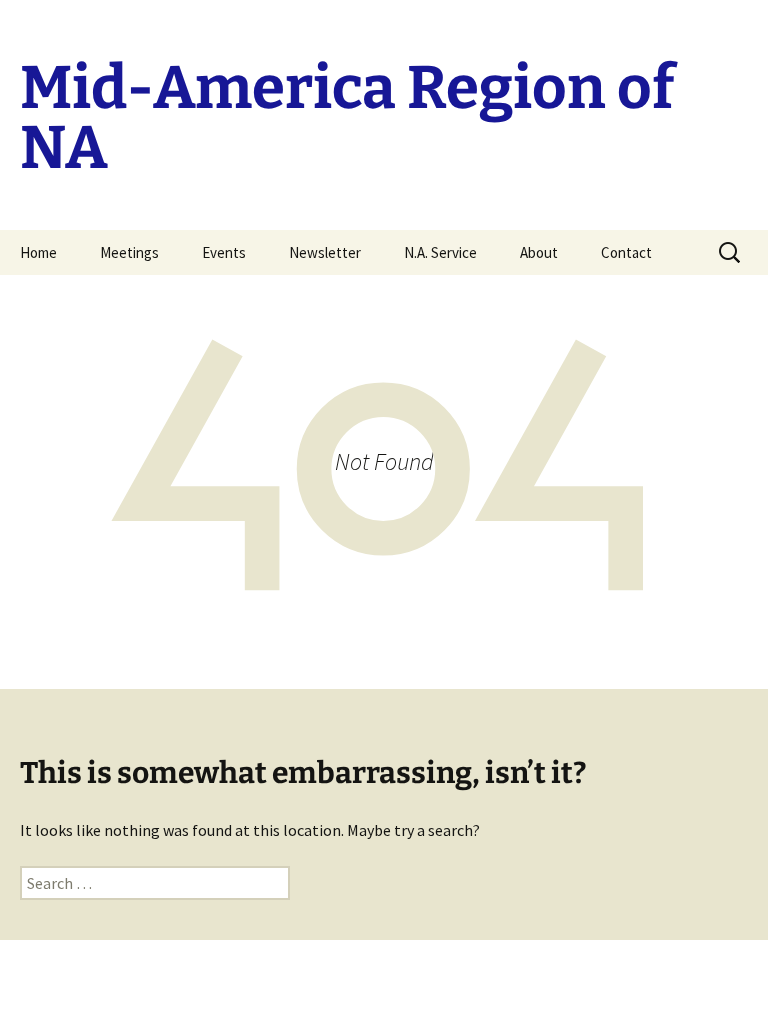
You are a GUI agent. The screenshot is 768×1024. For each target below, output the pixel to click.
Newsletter (325, 252)
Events (224, 252)
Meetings (129, 252)
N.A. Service (440, 252)
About (539, 252)
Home (38, 252)
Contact (626, 252)
